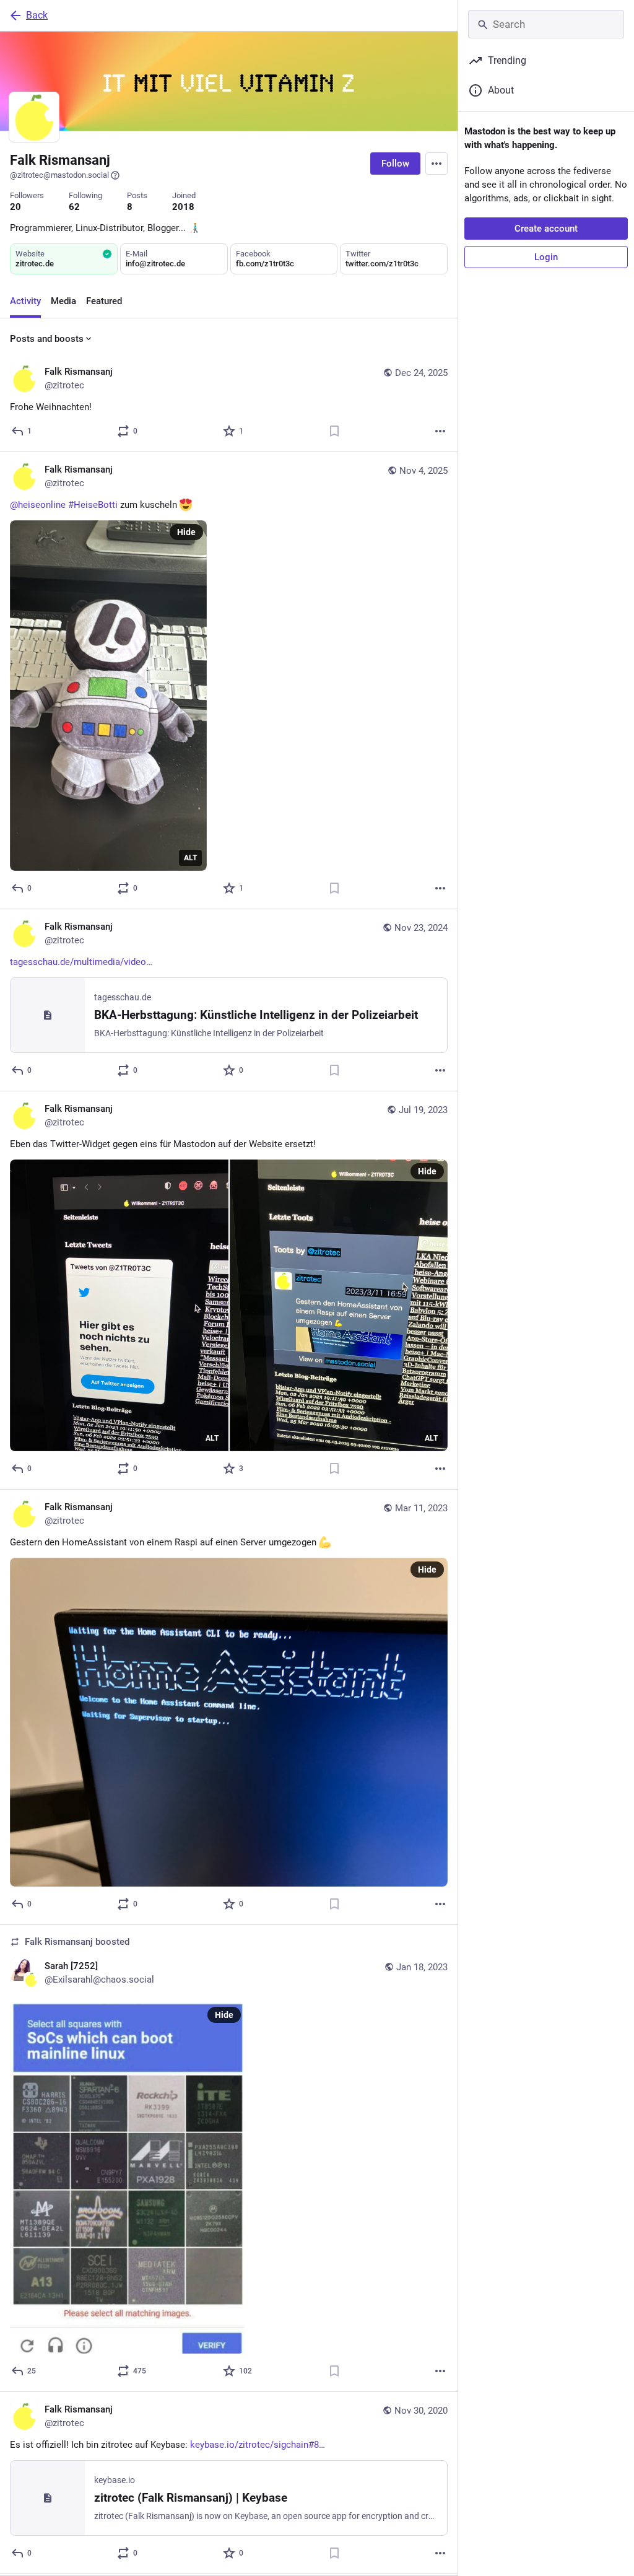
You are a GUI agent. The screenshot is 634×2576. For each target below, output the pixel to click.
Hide (186, 532)
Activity (25, 301)
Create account (546, 229)
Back (37, 15)
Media (63, 301)
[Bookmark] (334, 431)
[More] (440, 431)
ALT (190, 858)
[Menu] (436, 164)
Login (546, 257)
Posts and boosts (47, 339)
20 (15, 207)
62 (74, 207)
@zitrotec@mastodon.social (59, 175)
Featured (104, 301)
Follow (395, 164)
